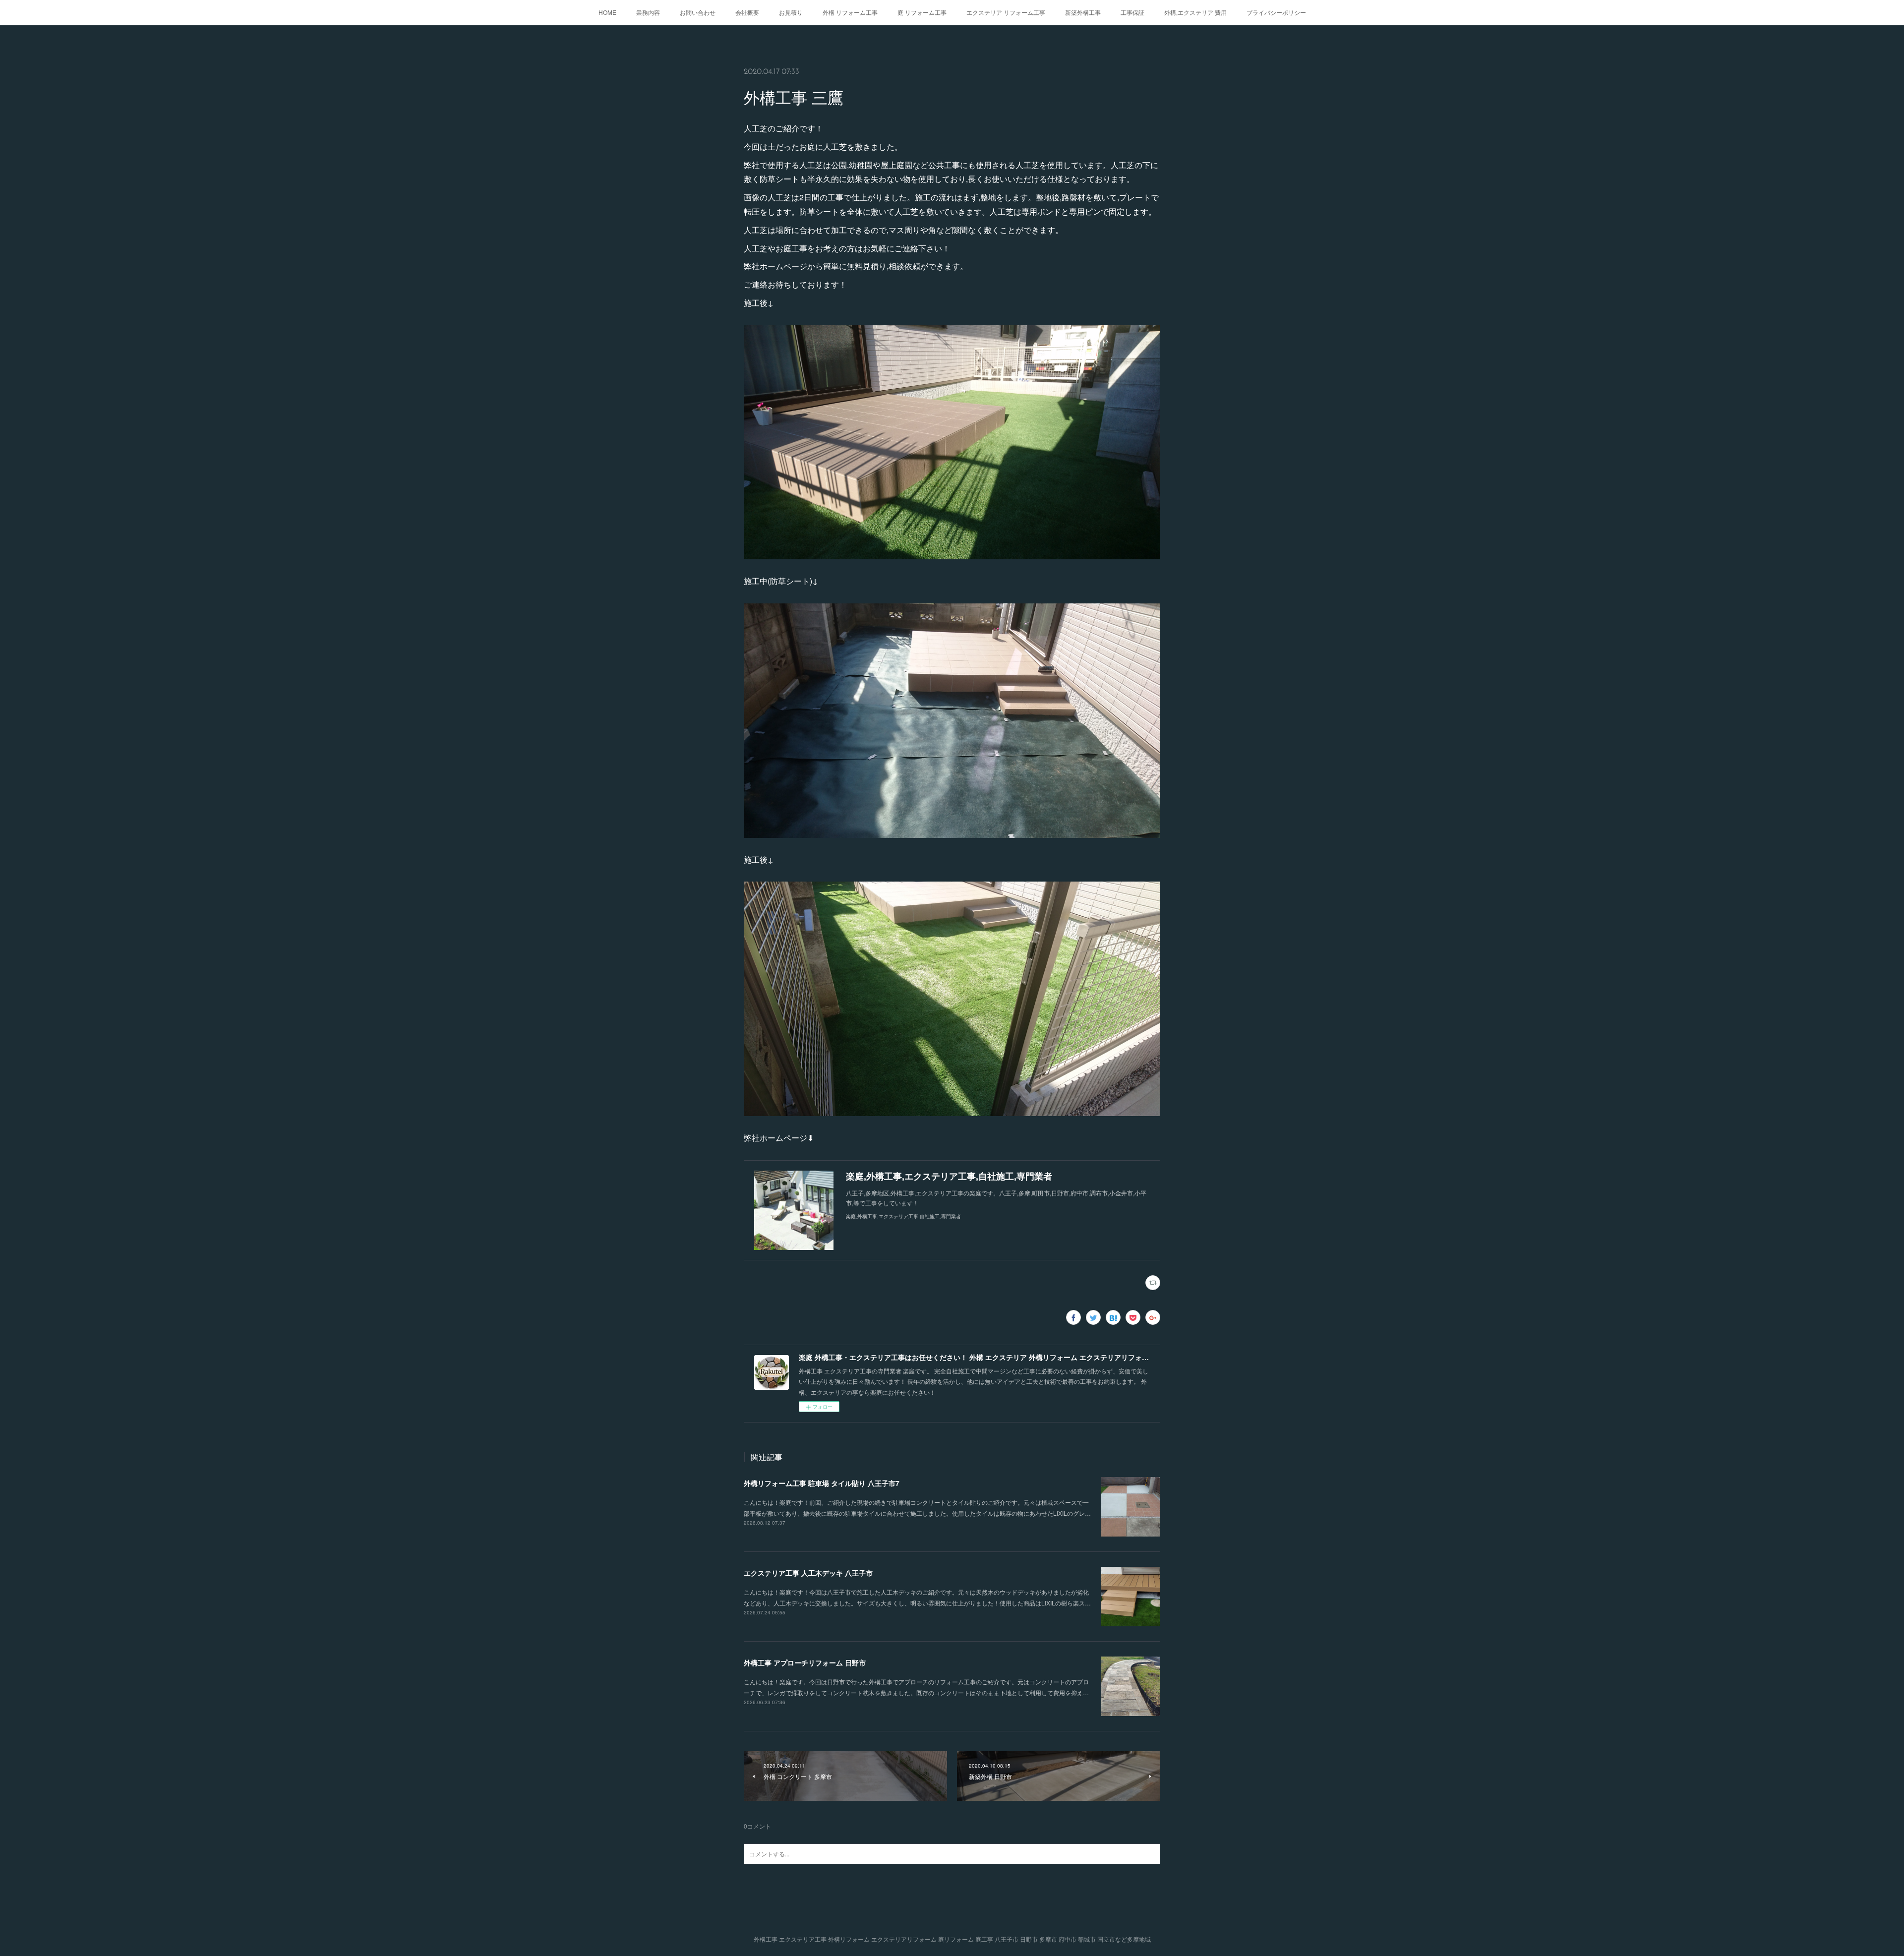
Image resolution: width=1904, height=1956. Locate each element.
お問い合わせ (698, 12)
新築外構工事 (1083, 12)
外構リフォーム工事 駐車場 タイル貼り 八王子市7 (822, 1483)
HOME (607, 12)
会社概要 (747, 12)
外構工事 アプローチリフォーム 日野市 (805, 1662)
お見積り (791, 12)
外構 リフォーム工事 (850, 12)
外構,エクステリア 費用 (1195, 12)
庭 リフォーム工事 (922, 12)
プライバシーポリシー (1276, 12)
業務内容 (648, 12)
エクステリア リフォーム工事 (1006, 12)
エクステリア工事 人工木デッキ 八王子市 (808, 1573)
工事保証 (1132, 12)
